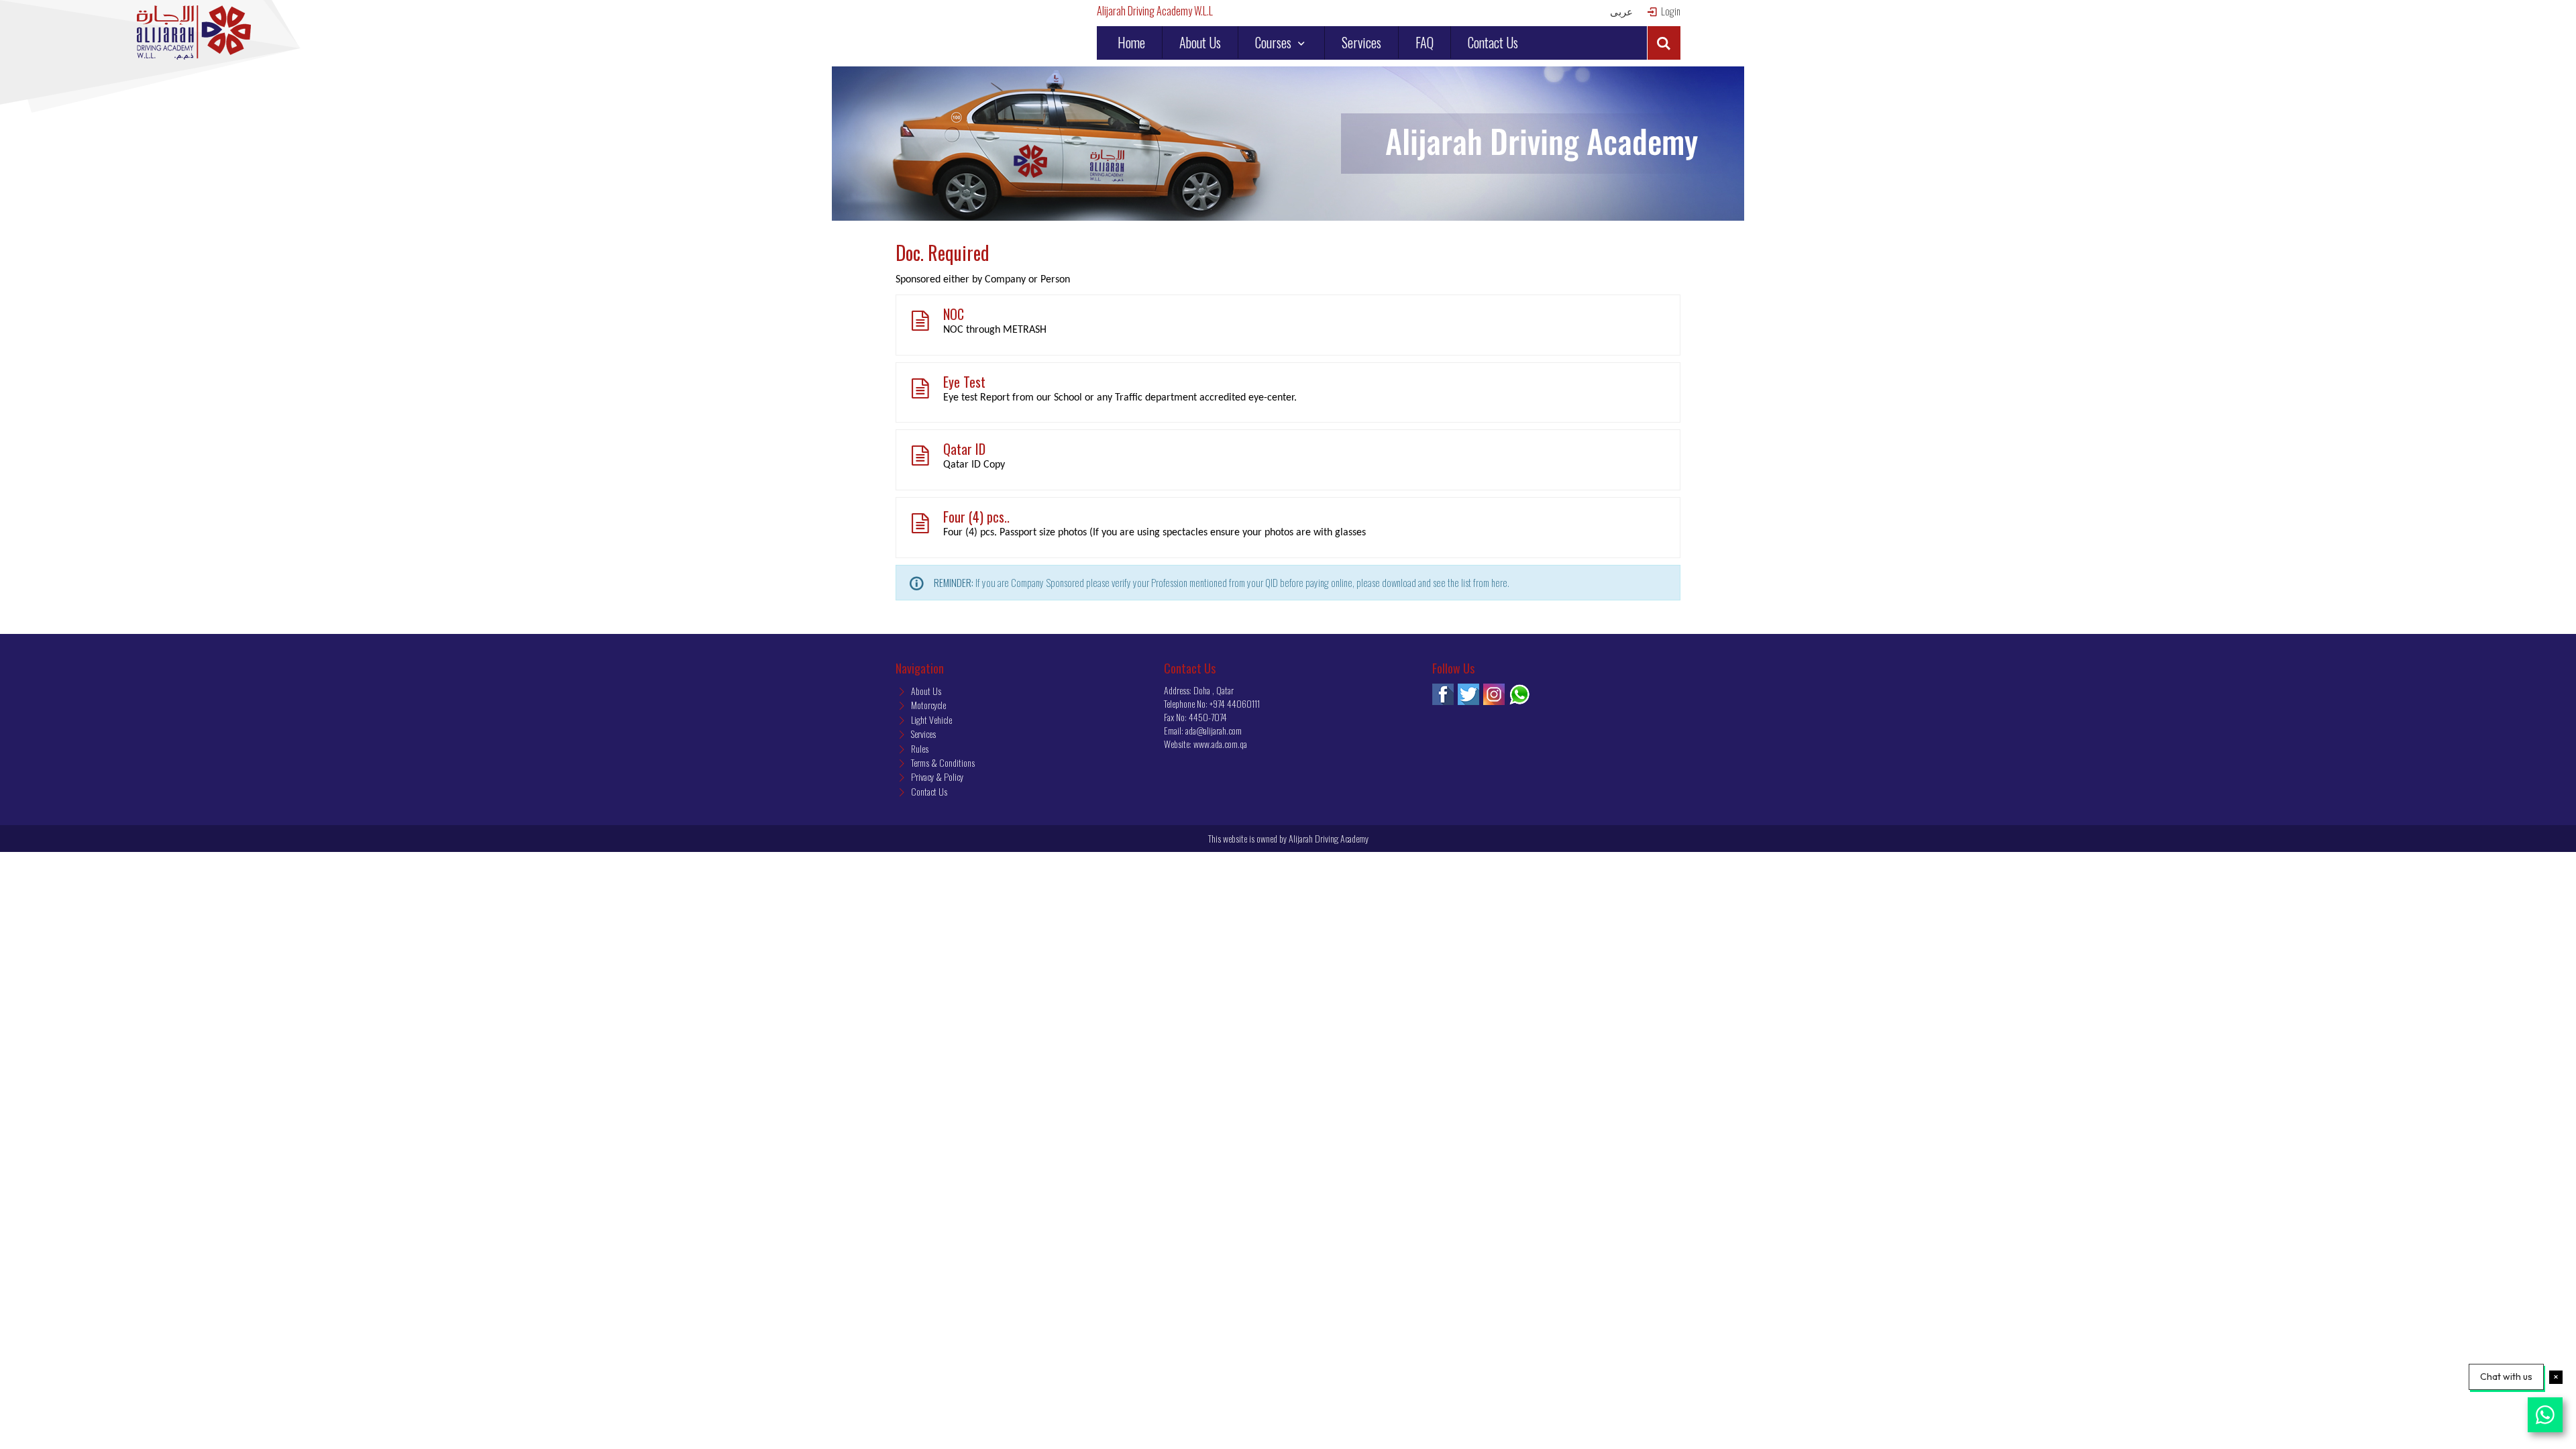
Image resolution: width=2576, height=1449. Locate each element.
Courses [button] (1275, 42)
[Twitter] (1468, 694)
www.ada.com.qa (1220, 744)
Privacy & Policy (936, 776)
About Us (1200, 42)
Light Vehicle (930, 719)
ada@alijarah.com (1214, 730)
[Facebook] (1443, 694)
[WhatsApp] (1519, 694)
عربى (1621, 11)
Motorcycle (927, 705)
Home (1131, 42)
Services (1361, 42)
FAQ (1425, 42)
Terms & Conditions (942, 762)
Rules (919, 748)
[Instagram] (1494, 694)
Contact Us (1493, 42)
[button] (1664, 43)
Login (1670, 11)
